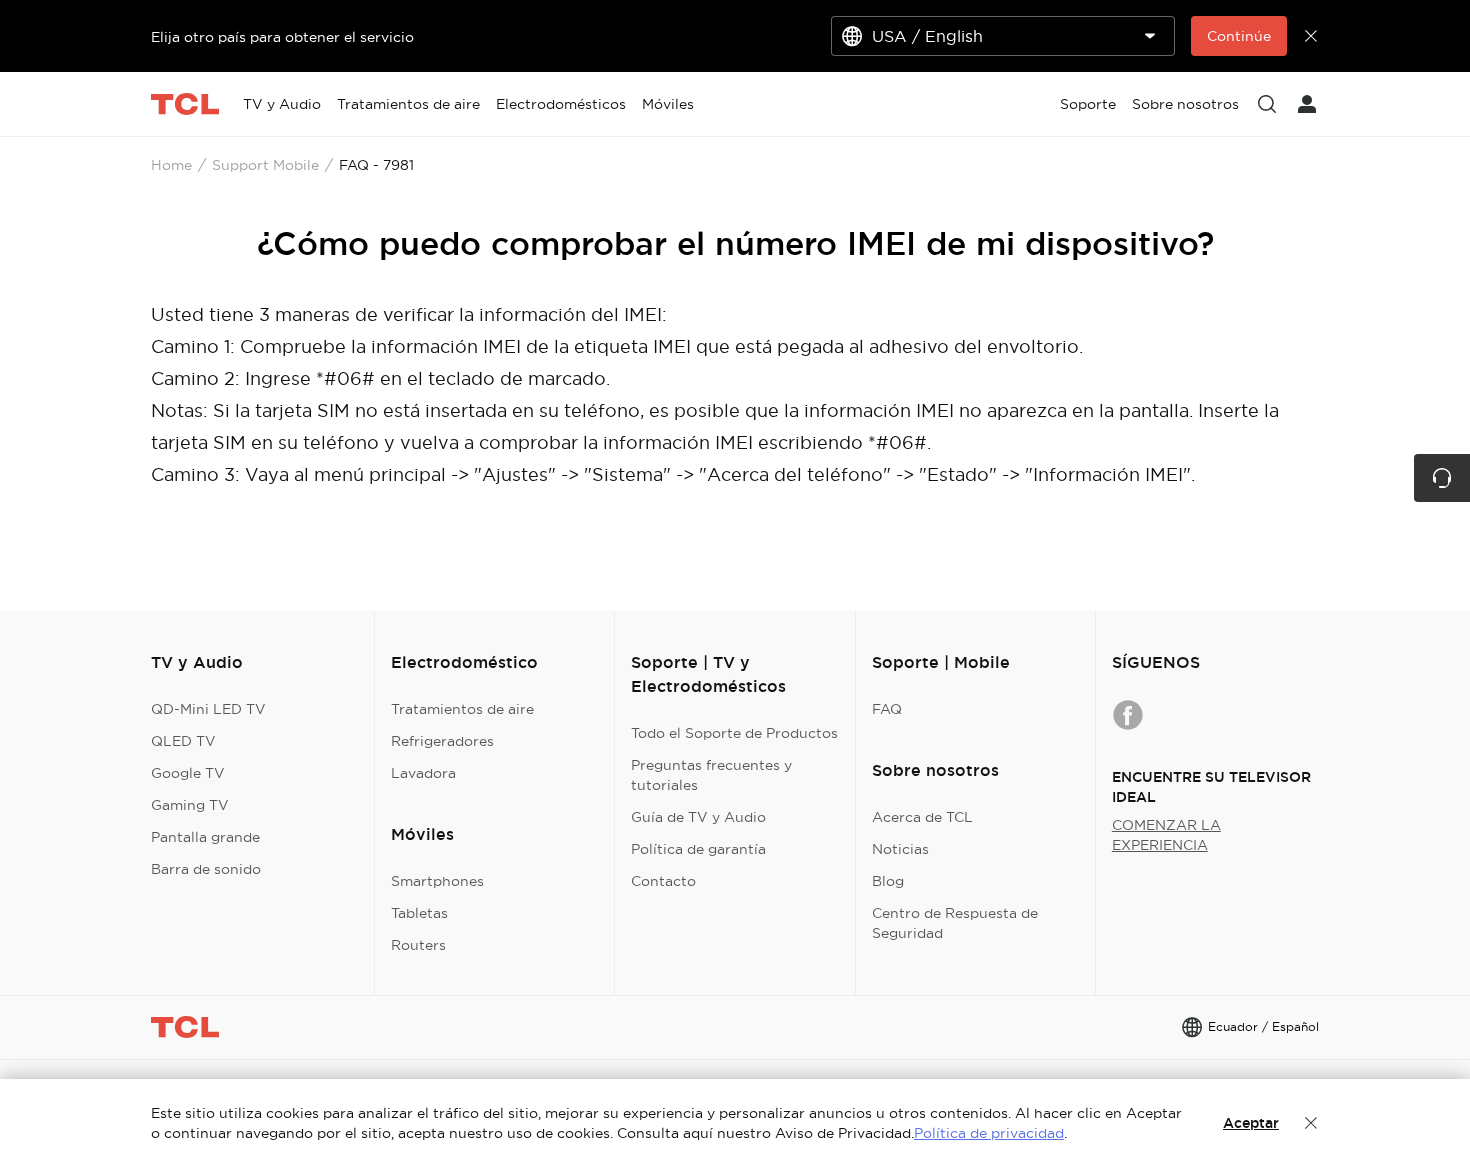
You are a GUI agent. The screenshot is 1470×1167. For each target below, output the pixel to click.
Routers (418, 945)
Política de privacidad (989, 1133)
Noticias (900, 849)
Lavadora (423, 773)
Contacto (663, 881)
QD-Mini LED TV (208, 709)
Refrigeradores (442, 741)
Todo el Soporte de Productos (734, 733)
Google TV (188, 773)
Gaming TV (190, 805)
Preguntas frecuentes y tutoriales (711, 775)
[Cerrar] (1311, 1123)
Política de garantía (698, 849)
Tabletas (419, 913)
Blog (888, 881)
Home (171, 165)
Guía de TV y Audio (698, 817)
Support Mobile (265, 165)
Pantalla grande (205, 837)
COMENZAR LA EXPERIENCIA (1166, 835)
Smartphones (437, 881)
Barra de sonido (206, 869)
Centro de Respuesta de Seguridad (955, 923)
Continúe (1239, 36)
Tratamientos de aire (462, 709)
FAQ (887, 709)
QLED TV (183, 741)
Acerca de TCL (922, 817)
